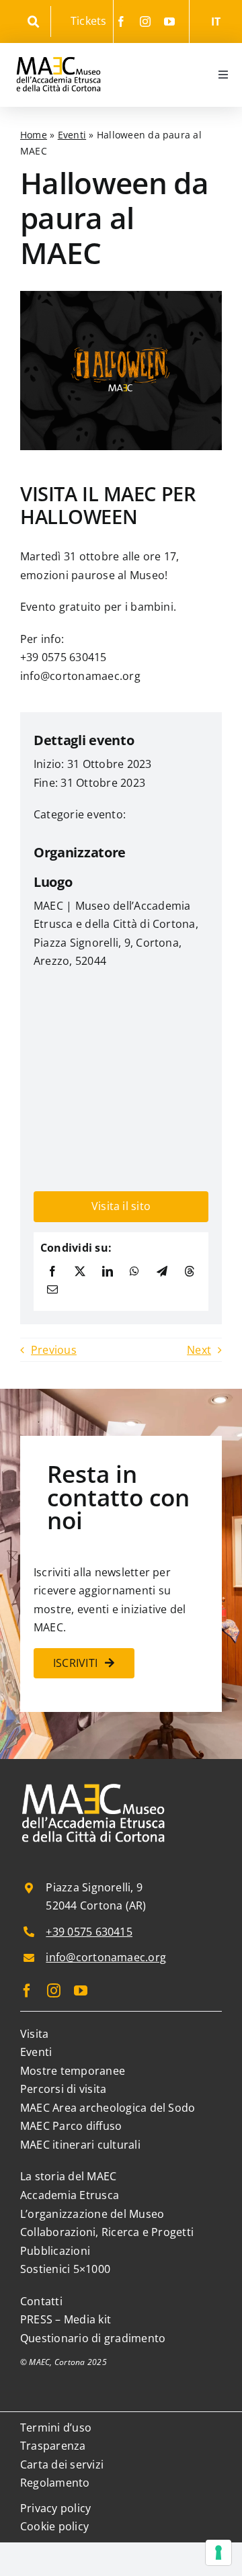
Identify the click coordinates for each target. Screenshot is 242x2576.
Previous (54, 1350)
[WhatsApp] (134, 1272)
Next (199, 1350)
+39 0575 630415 (89, 1932)
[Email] (52, 1290)
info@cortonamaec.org (106, 1957)
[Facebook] (52, 1272)
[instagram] (145, 22)
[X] (80, 1272)
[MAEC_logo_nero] (58, 48)
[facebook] (121, 22)
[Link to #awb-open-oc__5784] (34, 22)
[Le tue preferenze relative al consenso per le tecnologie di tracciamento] (218, 2552)
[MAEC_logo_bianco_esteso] (94, 1785)
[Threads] (190, 1272)
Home (34, 135)
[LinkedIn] (108, 1272)
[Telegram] (162, 1272)
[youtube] (169, 22)
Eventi (72, 135)
